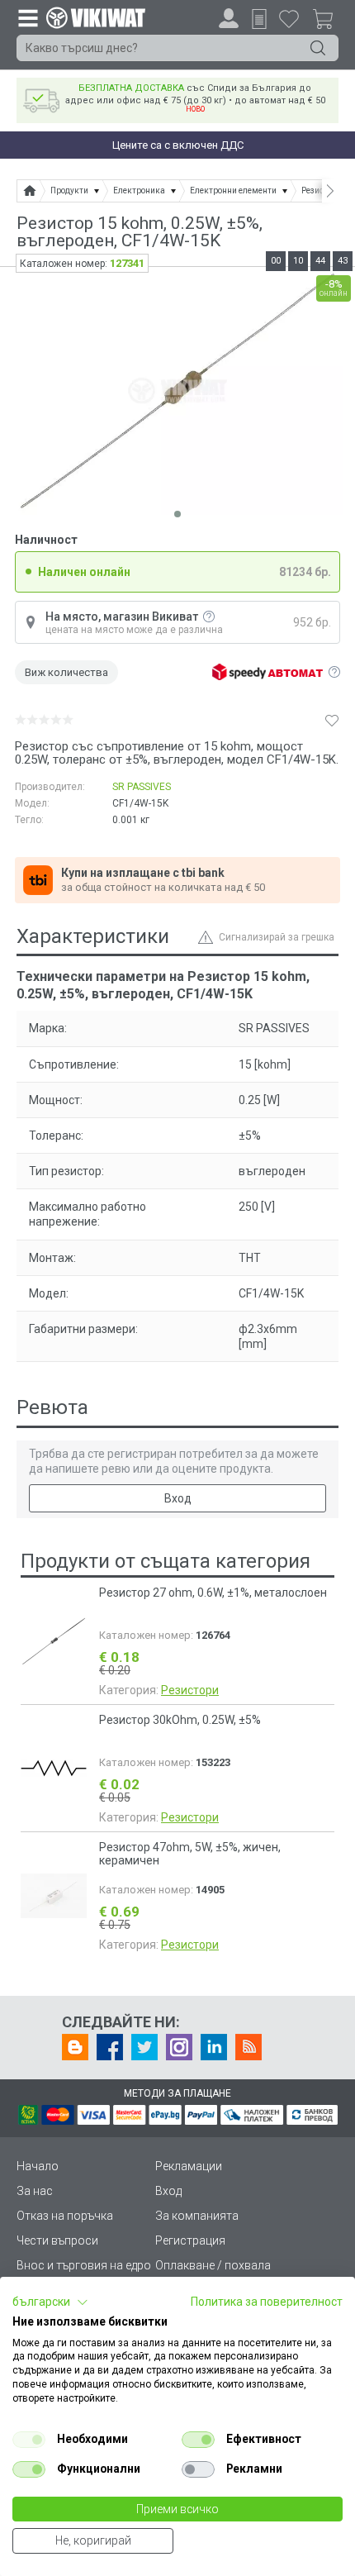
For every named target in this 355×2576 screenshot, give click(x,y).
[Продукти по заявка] (259, 19)
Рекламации (189, 2166)
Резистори (190, 1690)
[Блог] (75, 2047)
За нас (35, 2191)
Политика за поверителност (267, 2302)
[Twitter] (144, 2047)
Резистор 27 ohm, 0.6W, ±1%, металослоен (213, 1593)
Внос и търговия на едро (84, 2265)
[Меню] (27, 17)
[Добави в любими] (332, 720)
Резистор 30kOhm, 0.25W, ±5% (180, 1720)
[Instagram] (179, 2047)
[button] (50, 2302)
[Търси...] (318, 48)
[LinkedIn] (214, 2047)
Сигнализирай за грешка (277, 937)
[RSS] (248, 2047)
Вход (178, 1498)
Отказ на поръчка (65, 2216)
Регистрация (190, 2240)
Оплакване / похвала (213, 2265)
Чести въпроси (57, 2240)
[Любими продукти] (289, 18)
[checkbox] (29, 2440)
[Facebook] (110, 2047)
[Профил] (229, 18)
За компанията (197, 2216)
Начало (38, 2166)
